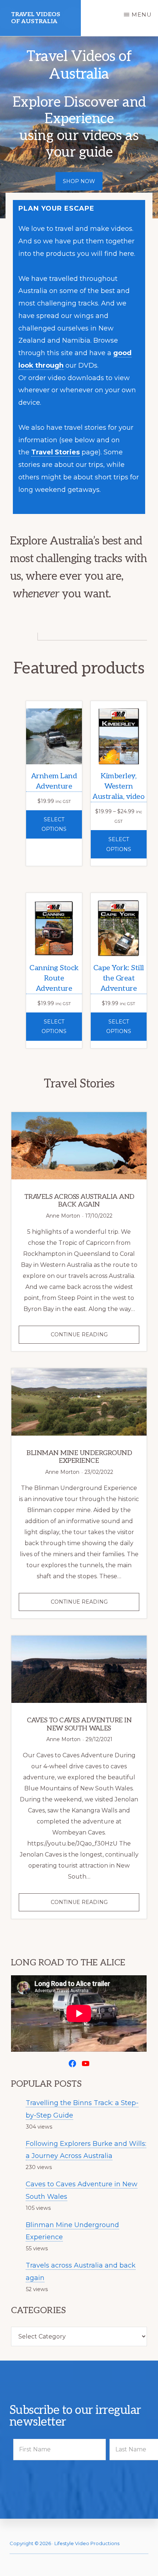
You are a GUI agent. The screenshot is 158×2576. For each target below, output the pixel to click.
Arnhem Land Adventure (54, 781)
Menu (142, 15)
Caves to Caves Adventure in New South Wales (79, 1724)
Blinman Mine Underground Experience (79, 1457)
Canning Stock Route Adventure (54, 978)
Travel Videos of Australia (36, 18)
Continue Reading (94, 1337)
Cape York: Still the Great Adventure (119, 978)
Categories (38, 2311)
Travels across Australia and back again (79, 1201)
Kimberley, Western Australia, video (118, 786)
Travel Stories (55, 452)
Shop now (79, 181)
